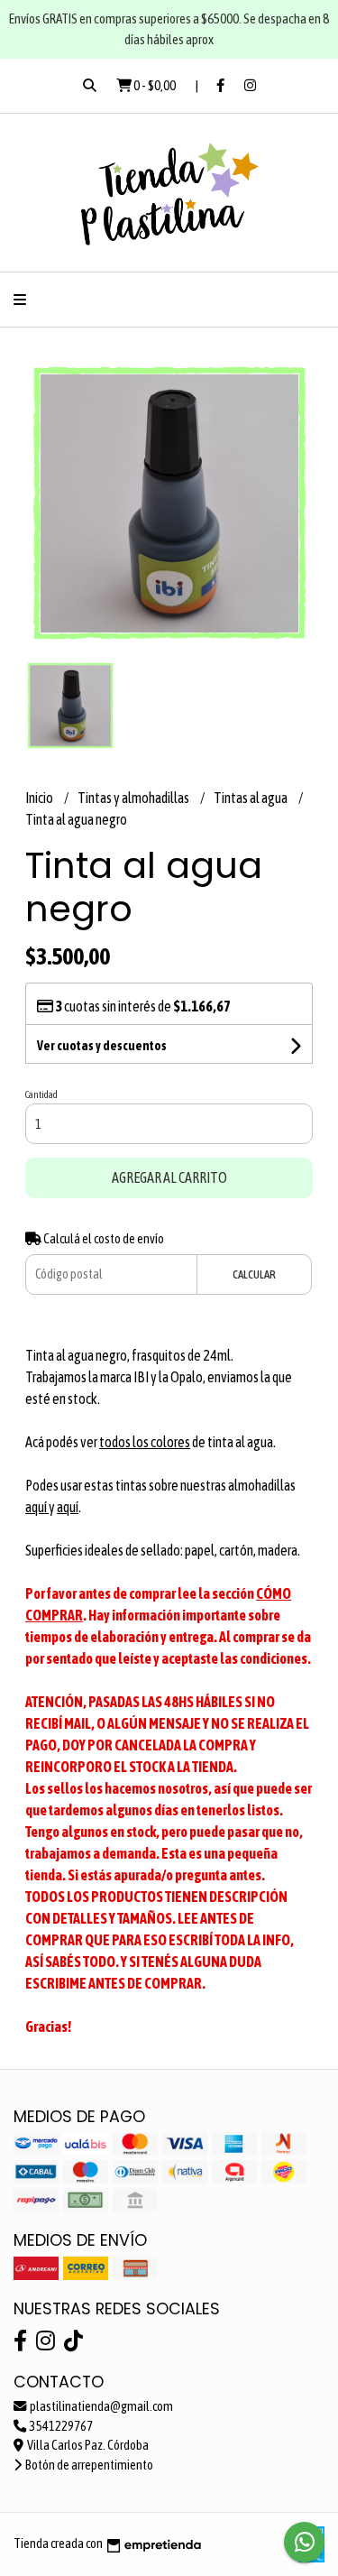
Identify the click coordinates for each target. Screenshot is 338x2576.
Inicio (40, 798)
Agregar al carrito (169, 1177)
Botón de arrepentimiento (88, 2465)
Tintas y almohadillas (134, 798)
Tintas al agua (251, 798)
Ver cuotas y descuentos (102, 1046)
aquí (37, 1507)
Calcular (254, 1274)
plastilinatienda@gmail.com (100, 2406)
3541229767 (60, 2426)
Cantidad (41, 1094)
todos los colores (145, 1442)
